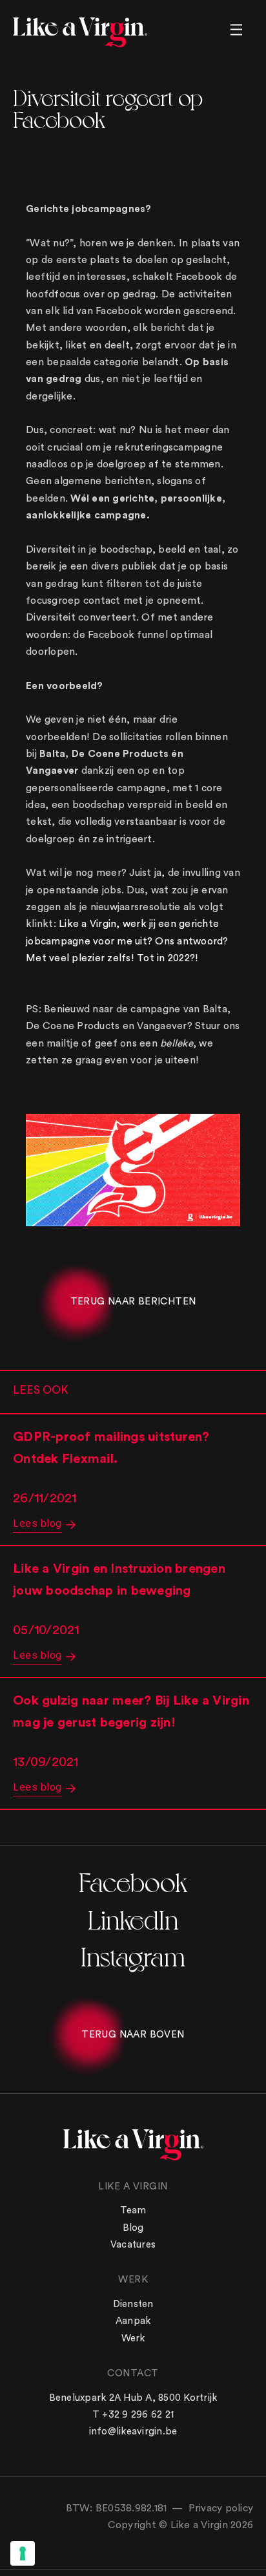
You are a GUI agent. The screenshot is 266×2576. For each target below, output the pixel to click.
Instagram (133, 1955)
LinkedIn (133, 1918)
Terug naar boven (133, 2035)
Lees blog (37, 1523)
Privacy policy (221, 2508)
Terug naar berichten (133, 1302)
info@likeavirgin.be (133, 2432)
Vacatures (133, 2245)
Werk (133, 2338)
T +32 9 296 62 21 (133, 2415)
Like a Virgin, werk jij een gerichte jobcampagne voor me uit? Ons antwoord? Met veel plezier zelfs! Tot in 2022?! (127, 941)
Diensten (133, 2304)
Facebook (133, 1881)
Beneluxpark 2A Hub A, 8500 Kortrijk (133, 2398)
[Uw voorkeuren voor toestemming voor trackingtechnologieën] (23, 2553)
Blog (133, 2228)
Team (133, 2210)
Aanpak (133, 2321)
